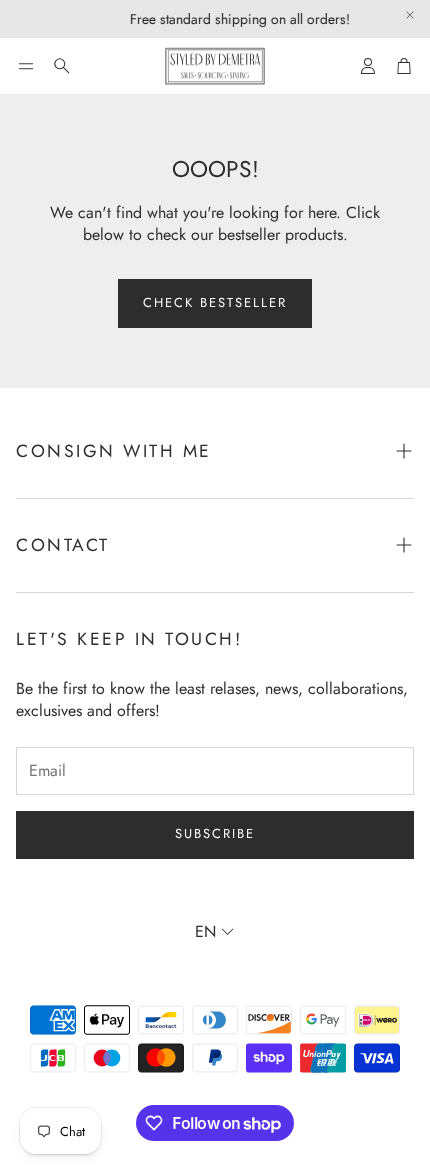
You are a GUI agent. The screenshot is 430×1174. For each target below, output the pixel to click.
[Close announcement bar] (410, 15)
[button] (26, 66)
